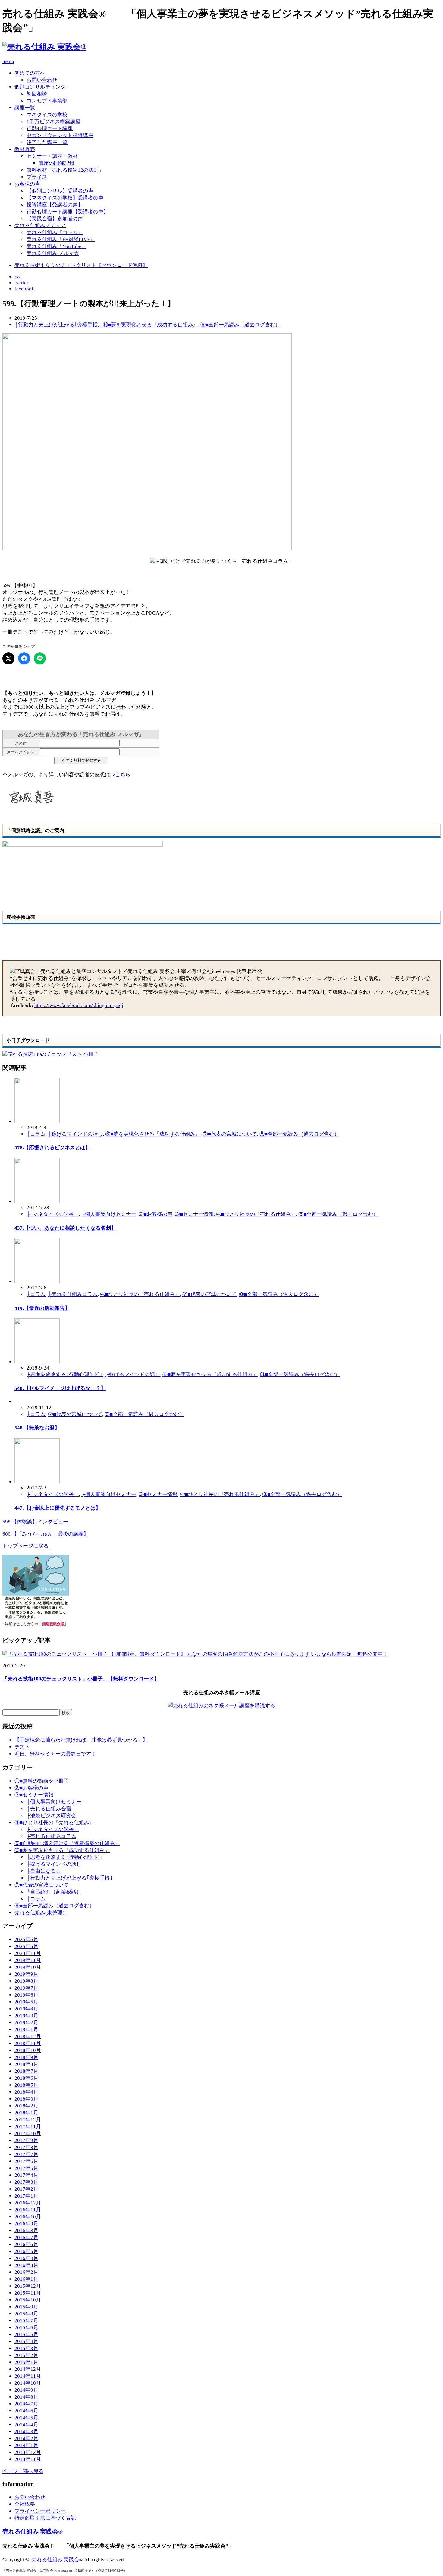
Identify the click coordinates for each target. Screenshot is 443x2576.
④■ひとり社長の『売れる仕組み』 (256, 1214)
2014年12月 (28, 2369)
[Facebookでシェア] (24, 658)
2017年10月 (28, 2134)
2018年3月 (26, 2099)
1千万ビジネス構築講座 (53, 122)
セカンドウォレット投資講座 (60, 135)
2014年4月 (26, 2425)
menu (8, 61)
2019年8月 (26, 1981)
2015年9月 (26, 2307)
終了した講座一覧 (47, 142)
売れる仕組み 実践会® (33, 2531)
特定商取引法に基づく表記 (45, 2518)
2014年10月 (28, 2383)
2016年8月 (26, 2231)
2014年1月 (26, 2445)
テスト (22, 1747)
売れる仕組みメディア (40, 226)
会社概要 (25, 2504)
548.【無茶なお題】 (37, 1428)
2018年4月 (26, 2092)
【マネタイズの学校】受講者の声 (65, 198)
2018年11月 (28, 2043)
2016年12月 (28, 2203)
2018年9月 (26, 2057)
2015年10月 (28, 2300)
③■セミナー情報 (194, 1214)
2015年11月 (28, 2293)
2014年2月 (26, 2438)
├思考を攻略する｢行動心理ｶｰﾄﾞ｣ (65, 1374)
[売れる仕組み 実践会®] (44, 47)
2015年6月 (26, 2328)
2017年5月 (26, 2168)
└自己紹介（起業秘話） (54, 1892)
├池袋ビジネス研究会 (51, 1816)
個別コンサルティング (40, 87)
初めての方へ (30, 73)
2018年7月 (26, 2071)
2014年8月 (26, 2397)
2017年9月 (26, 2140)
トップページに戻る (25, 1546)
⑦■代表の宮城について (230, 1134)
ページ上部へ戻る (23, 2471)
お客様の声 (27, 184)
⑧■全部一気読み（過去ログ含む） (240, 325)
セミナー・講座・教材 (52, 156)
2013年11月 (28, 2459)
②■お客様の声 (156, 1214)
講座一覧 (25, 108)
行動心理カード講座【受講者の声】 (68, 212)
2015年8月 (26, 2314)
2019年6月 (26, 1995)
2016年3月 (26, 2265)
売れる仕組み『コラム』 (55, 232)
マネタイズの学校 (47, 115)
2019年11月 (28, 1960)
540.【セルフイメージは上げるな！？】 (60, 1388)
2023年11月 (28, 1953)
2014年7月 (26, 2404)
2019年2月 (26, 2023)
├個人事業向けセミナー (109, 1214)
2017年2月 (26, 2189)
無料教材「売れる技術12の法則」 (65, 170)
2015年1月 (26, 2362)
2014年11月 (28, 2376)
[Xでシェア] (8, 658)
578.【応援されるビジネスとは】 (52, 1148)
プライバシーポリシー (40, 2511)
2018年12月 (28, 2036)
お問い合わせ (42, 80)
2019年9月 (26, 1974)
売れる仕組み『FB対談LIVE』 (61, 239)
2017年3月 (26, 2182)
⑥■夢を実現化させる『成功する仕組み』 (150, 325)
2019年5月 (26, 2002)
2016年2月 (26, 2272)
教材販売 (25, 149)
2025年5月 (26, 1946)
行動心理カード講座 (50, 129)
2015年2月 (26, 2355)
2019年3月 (26, 2016)
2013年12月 (28, 2452)
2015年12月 (28, 2286)
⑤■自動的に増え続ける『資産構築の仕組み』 (67, 1843)
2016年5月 (26, 2251)
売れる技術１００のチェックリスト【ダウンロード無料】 (81, 265)
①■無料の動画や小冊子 (42, 1781)
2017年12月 (28, 2120)
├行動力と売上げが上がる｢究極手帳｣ (57, 325)
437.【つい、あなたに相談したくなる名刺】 (65, 1228)
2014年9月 (26, 2390)
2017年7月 (26, 2154)
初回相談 (37, 94)
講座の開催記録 (57, 163)
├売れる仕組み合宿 (49, 1809)
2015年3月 (26, 2348)
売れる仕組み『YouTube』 (57, 246)
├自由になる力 (44, 1871)
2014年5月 (26, 2418)
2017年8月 (26, 2147)
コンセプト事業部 (47, 101)
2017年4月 (26, 2175)
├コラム (36, 1134)
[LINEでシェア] (40, 658)
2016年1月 (26, 2279)
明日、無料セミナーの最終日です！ (55, 1754)
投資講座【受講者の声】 (55, 205)
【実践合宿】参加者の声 (55, 219)
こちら (123, 775)
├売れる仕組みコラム (73, 1294)
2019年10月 (28, 1967)
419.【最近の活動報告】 (42, 1308)
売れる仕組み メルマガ (53, 253)
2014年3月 (26, 2432)
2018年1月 (26, 2113)
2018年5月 (26, 2085)
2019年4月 (26, 2009)
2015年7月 (26, 2321)
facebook (24, 289)
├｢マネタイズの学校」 (53, 1214)
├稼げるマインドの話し (75, 1134)
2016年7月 (26, 2237)
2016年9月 (26, 2224)
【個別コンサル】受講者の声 (60, 191)
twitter (21, 283)
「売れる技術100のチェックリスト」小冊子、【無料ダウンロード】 (81, 1679)
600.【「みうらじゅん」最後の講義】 (46, 1534)
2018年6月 (26, 2078)
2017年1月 (26, 2196)
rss (17, 277)
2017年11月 (28, 2127)
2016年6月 (26, 2244)
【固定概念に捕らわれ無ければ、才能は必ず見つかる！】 (81, 1740)
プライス (37, 177)
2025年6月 (26, 1939)
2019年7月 (26, 1988)
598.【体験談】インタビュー (35, 1522)
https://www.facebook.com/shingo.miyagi (79, 1005)
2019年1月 (26, 2030)
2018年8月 (26, 2064)
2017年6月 (26, 2161)
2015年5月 (26, 2334)
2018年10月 (28, 2050)
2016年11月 (28, 2210)
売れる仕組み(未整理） (41, 1913)
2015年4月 (26, 2341)
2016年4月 (26, 2258)
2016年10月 (28, 2217)
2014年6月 (26, 2411)
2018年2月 (26, 2106)
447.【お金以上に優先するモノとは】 (58, 1508)
